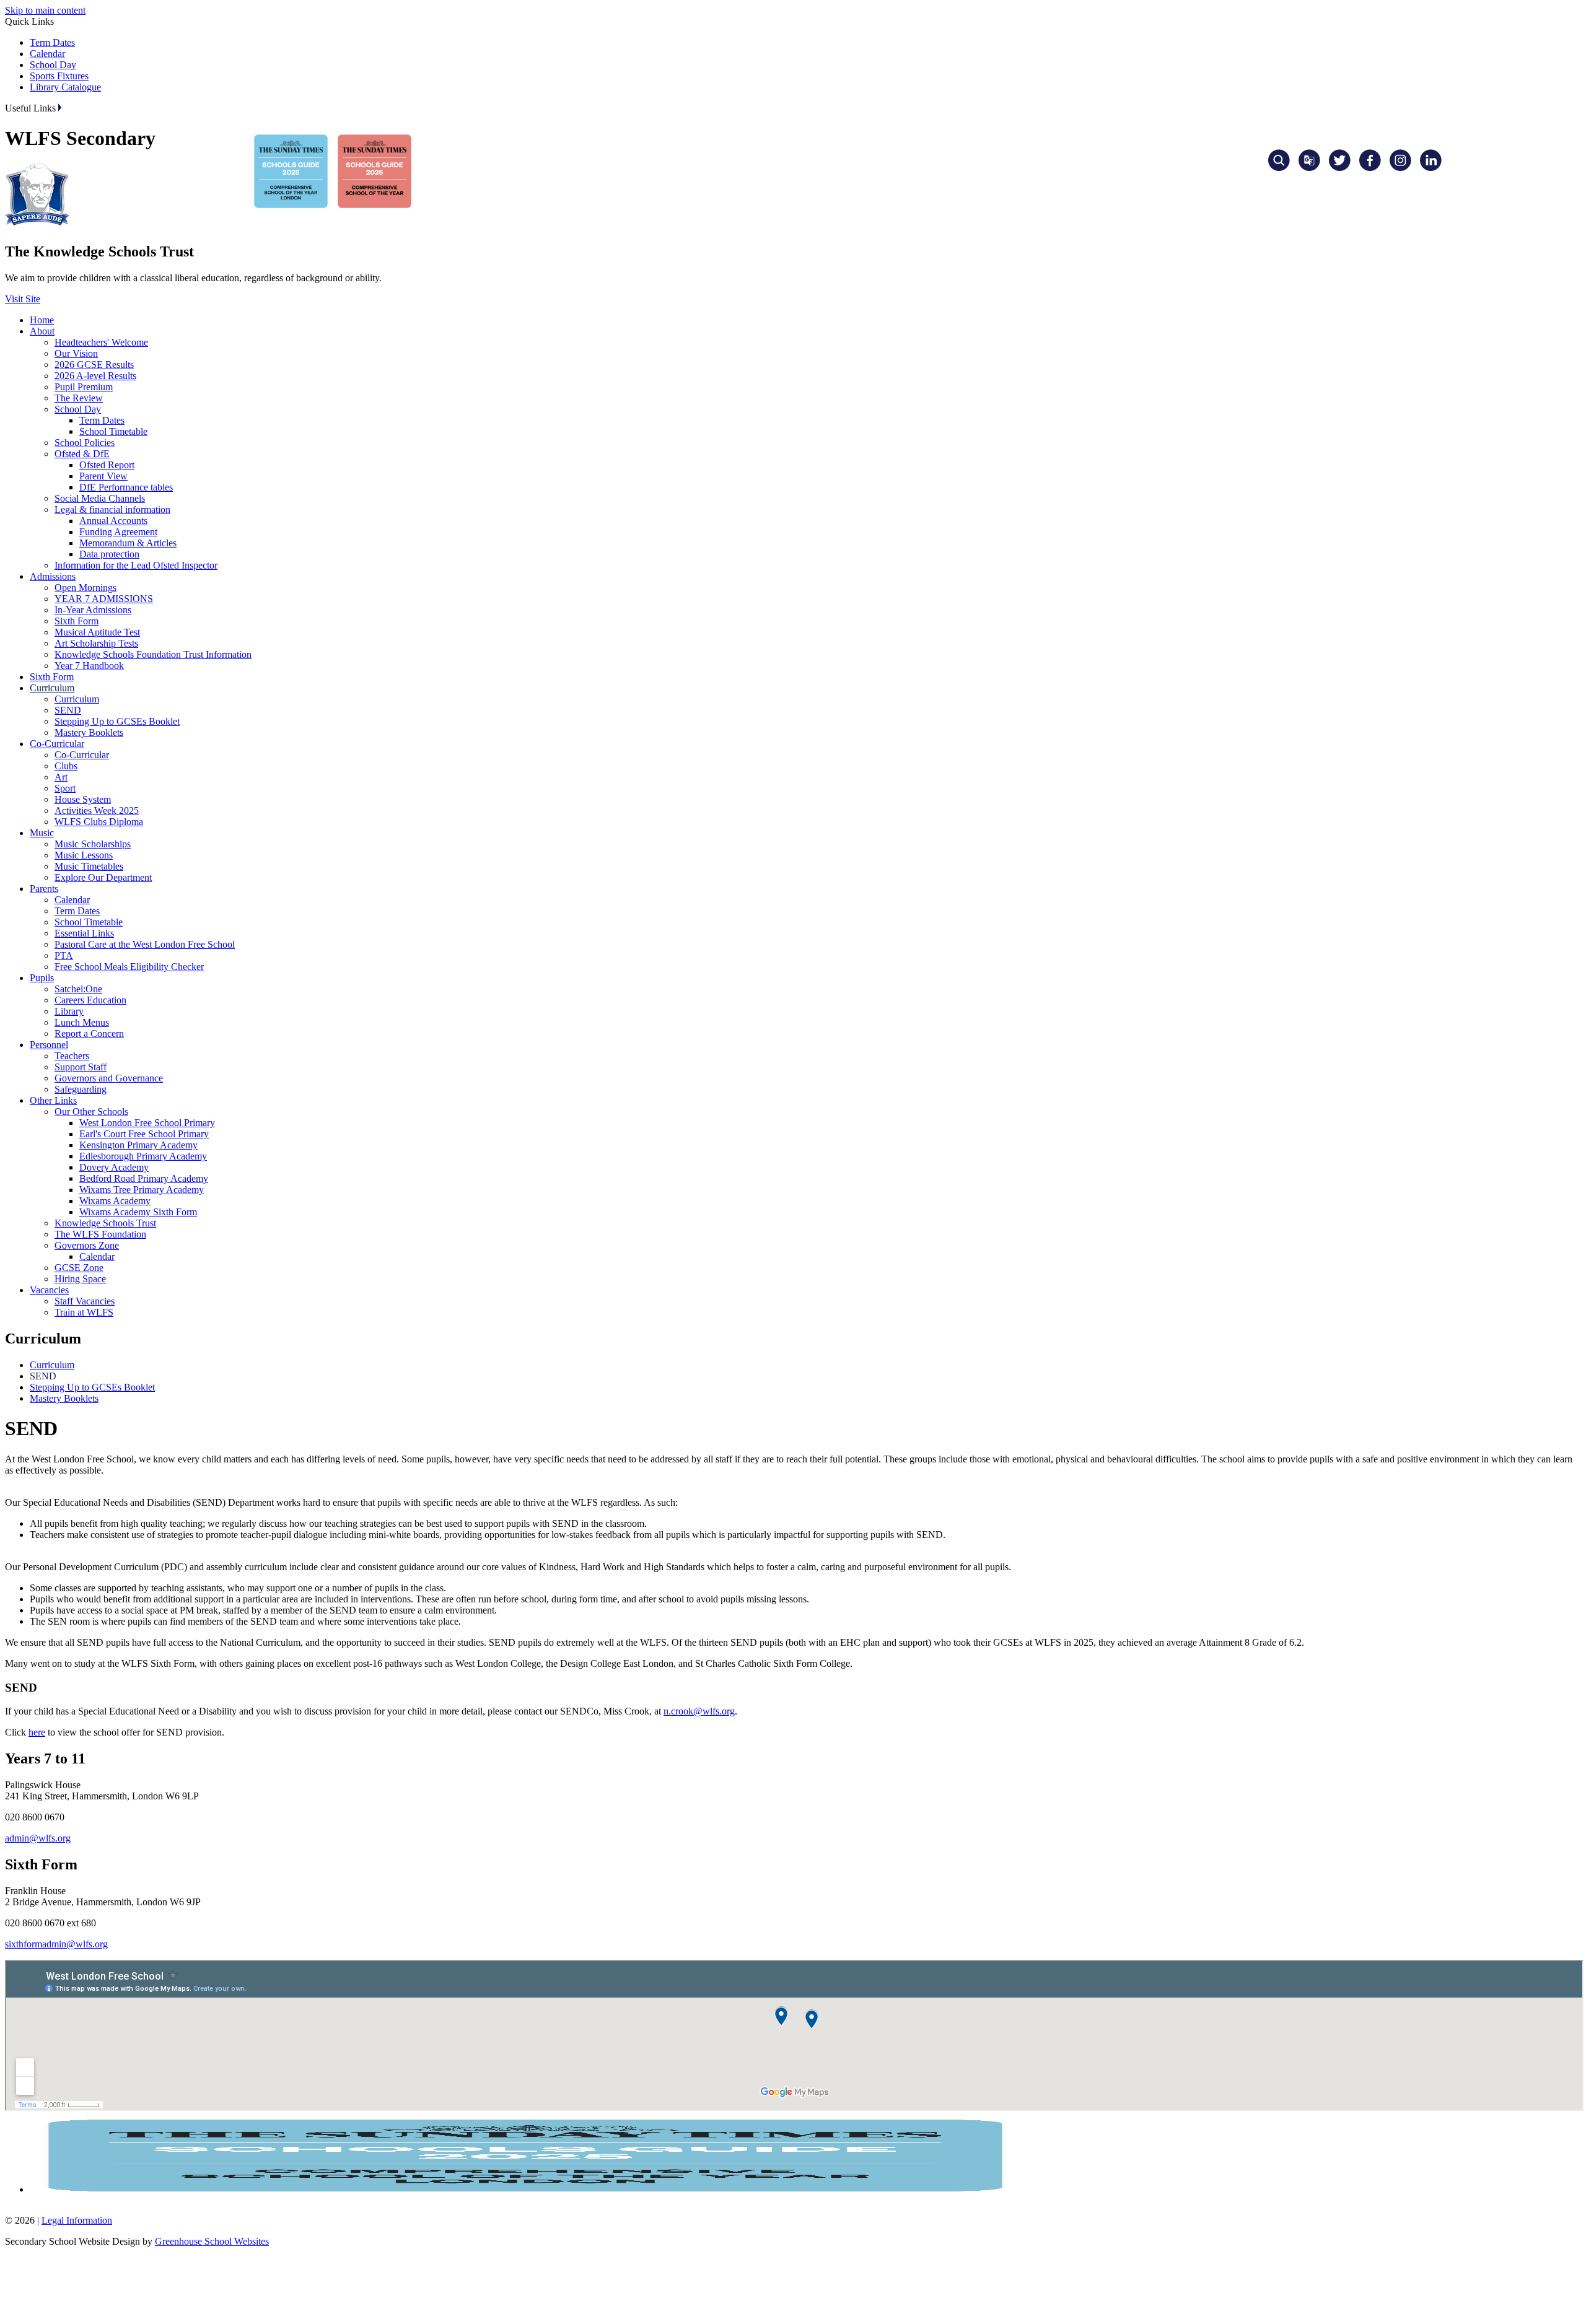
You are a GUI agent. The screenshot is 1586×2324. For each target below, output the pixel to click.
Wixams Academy (115, 1201)
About (42, 331)
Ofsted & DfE (82, 454)
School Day (53, 65)
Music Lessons (84, 855)
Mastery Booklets (89, 732)
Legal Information (77, 2220)
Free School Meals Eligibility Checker (129, 967)
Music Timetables (89, 866)
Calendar (47, 54)
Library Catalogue (65, 87)
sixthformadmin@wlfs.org (56, 1944)
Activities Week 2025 (97, 810)
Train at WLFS (84, 1312)
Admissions (53, 576)
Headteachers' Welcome (101, 342)
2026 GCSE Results (94, 365)
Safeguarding (81, 1089)
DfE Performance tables (126, 487)
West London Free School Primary (147, 1123)
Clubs (66, 766)
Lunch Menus (82, 1022)
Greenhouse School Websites (212, 2241)
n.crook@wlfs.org (699, 1711)
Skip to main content (45, 10)
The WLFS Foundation (100, 1234)
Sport (65, 788)
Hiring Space (80, 1279)
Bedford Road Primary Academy (144, 1178)
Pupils (42, 978)
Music (42, 833)
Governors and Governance (109, 1078)
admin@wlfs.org (38, 1838)
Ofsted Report (107, 465)
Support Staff (81, 1067)
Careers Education (90, 1000)
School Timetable (113, 431)
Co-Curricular (57, 744)
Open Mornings (85, 588)
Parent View (103, 476)
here (37, 1732)
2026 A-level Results (95, 376)
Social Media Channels (100, 498)
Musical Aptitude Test (97, 632)
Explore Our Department (103, 877)
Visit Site (23, 299)
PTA (64, 955)
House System (83, 799)
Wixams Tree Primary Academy (142, 1190)
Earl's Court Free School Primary (144, 1134)
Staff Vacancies (85, 1301)
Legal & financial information (112, 509)
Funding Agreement (118, 532)
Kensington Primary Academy (138, 1145)
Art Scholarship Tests (96, 643)
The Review (79, 398)
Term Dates (52, 42)
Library (69, 1011)
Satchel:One (78, 989)
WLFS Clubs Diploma (99, 822)
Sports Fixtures (59, 76)
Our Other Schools (91, 1112)
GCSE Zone (79, 1268)
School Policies (85, 443)
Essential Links (84, 933)
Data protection (109, 554)
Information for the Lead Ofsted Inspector (136, 565)
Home (42, 320)
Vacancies (49, 1290)
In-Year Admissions (93, 610)
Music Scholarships (93, 844)
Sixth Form (77, 621)
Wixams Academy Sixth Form (138, 1212)
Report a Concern (89, 1033)
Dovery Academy (114, 1167)
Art (61, 777)
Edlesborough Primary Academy (143, 1156)
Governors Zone (87, 1245)
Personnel (49, 1045)
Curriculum (52, 688)
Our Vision (76, 353)
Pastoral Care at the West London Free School (145, 944)
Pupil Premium (84, 387)
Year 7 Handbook (89, 666)
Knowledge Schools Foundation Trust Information (153, 654)
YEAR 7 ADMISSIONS (104, 599)
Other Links (53, 1100)
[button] (60, 107)
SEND (68, 710)
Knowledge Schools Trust (105, 1223)
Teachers (72, 1056)
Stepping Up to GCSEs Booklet (117, 721)
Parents (44, 889)
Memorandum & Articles (128, 543)
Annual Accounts (113, 521)
